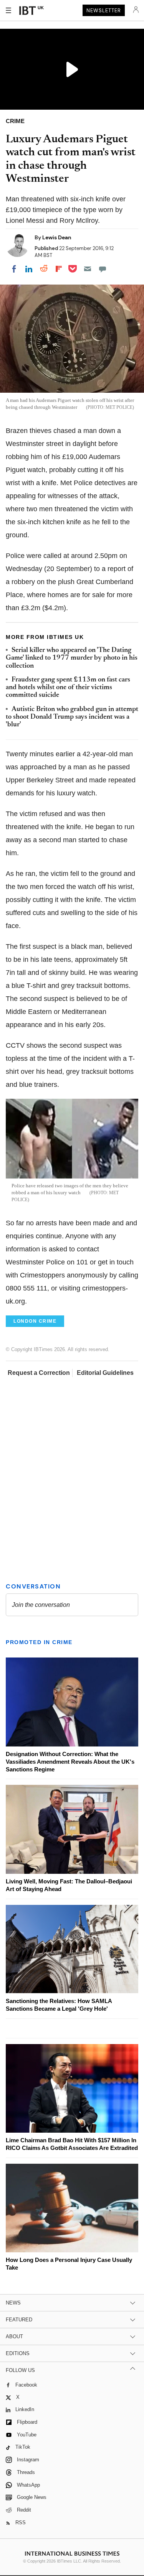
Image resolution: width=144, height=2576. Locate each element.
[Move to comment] (103, 269)
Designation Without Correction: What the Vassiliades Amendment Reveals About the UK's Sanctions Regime (70, 1762)
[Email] (88, 269)
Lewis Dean (57, 237)
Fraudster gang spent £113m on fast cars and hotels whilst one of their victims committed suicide (68, 688)
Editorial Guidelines (105, 1373)
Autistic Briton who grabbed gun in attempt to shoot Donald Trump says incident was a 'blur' (72, 717)
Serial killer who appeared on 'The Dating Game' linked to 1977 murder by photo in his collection (72, 658)
